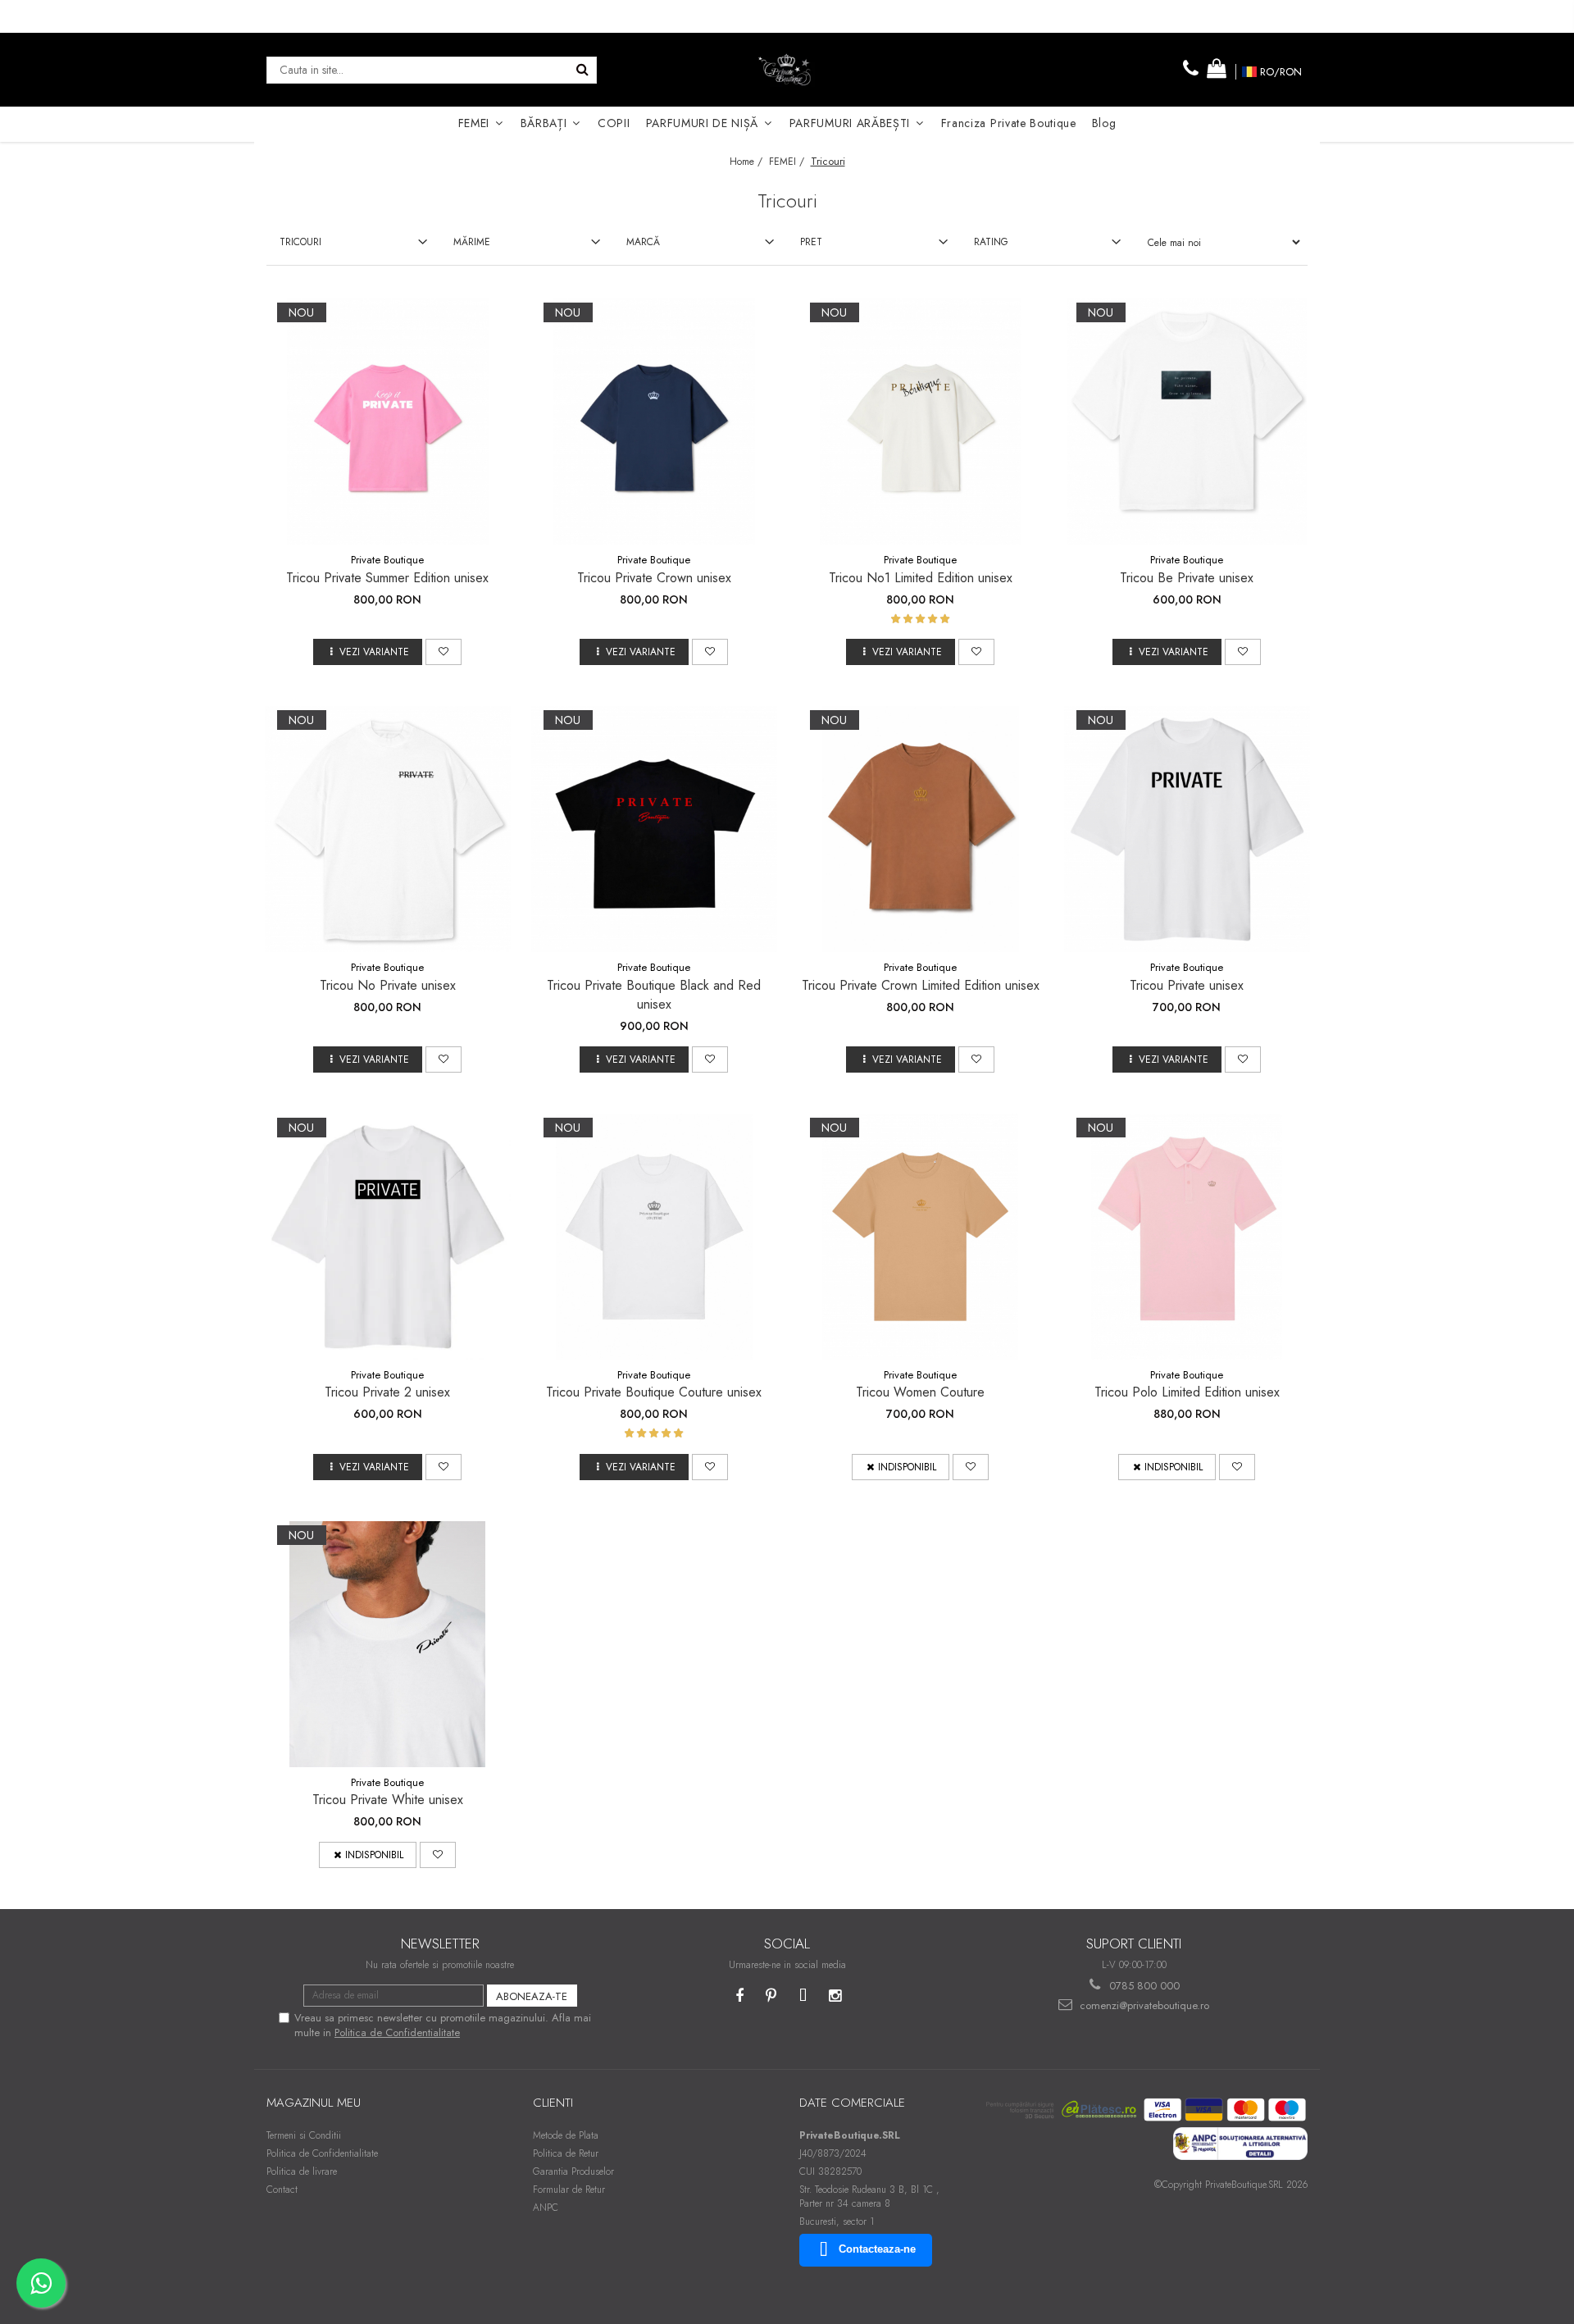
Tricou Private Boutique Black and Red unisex (654, 995)
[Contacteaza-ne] (1191, 69)
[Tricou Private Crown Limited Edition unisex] (921, 829)
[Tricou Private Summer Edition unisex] (388, 422)
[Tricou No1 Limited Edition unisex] (921, 422)
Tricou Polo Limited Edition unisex (1187, 1392)
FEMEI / (788, 162)
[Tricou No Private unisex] (388, 829)
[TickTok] (803, 1996)
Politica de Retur (566, 2153)
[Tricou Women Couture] (921, 1237)
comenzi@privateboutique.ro (1143, 2005)
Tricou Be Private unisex (1187, 578)
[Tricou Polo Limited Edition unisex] (1187, 1237)
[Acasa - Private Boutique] (787, 70)
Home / (748, 162)
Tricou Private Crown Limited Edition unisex (921, 985)
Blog (1104, 123)
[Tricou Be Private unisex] (1187, 422)
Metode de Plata (566, 2135)
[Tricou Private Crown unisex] (654, 422)
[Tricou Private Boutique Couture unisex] (654, 1237)
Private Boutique (387, 560)
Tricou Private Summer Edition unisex (387, 578)
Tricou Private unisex (1187, 985)
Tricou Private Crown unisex (654, 578)
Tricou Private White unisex (388, 1800)
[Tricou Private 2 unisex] (388, 1237)
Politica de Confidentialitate (397, 2032)
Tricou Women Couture (920, 1392)
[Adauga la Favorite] (444, 652)
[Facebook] (739, 1996)
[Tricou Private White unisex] (388, 1644)
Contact (282, 2190)
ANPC (546, 2208)
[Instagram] (835, 1996)
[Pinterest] (771, 1996)
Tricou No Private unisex (388, 985)
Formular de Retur (569, 2190)
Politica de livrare (302, 2171)
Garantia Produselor (573, 2171)
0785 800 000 (1143, 1986)
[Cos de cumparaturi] (1217, 69)
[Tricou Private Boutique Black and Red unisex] (654, 829)
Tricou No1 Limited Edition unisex (921, 578)
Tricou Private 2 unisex (387, 1392)
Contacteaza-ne (877, 2249)
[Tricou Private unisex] (1187, 829)
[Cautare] (582, 70)
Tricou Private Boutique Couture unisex (654, 1392)
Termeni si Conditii (304, 2135)
